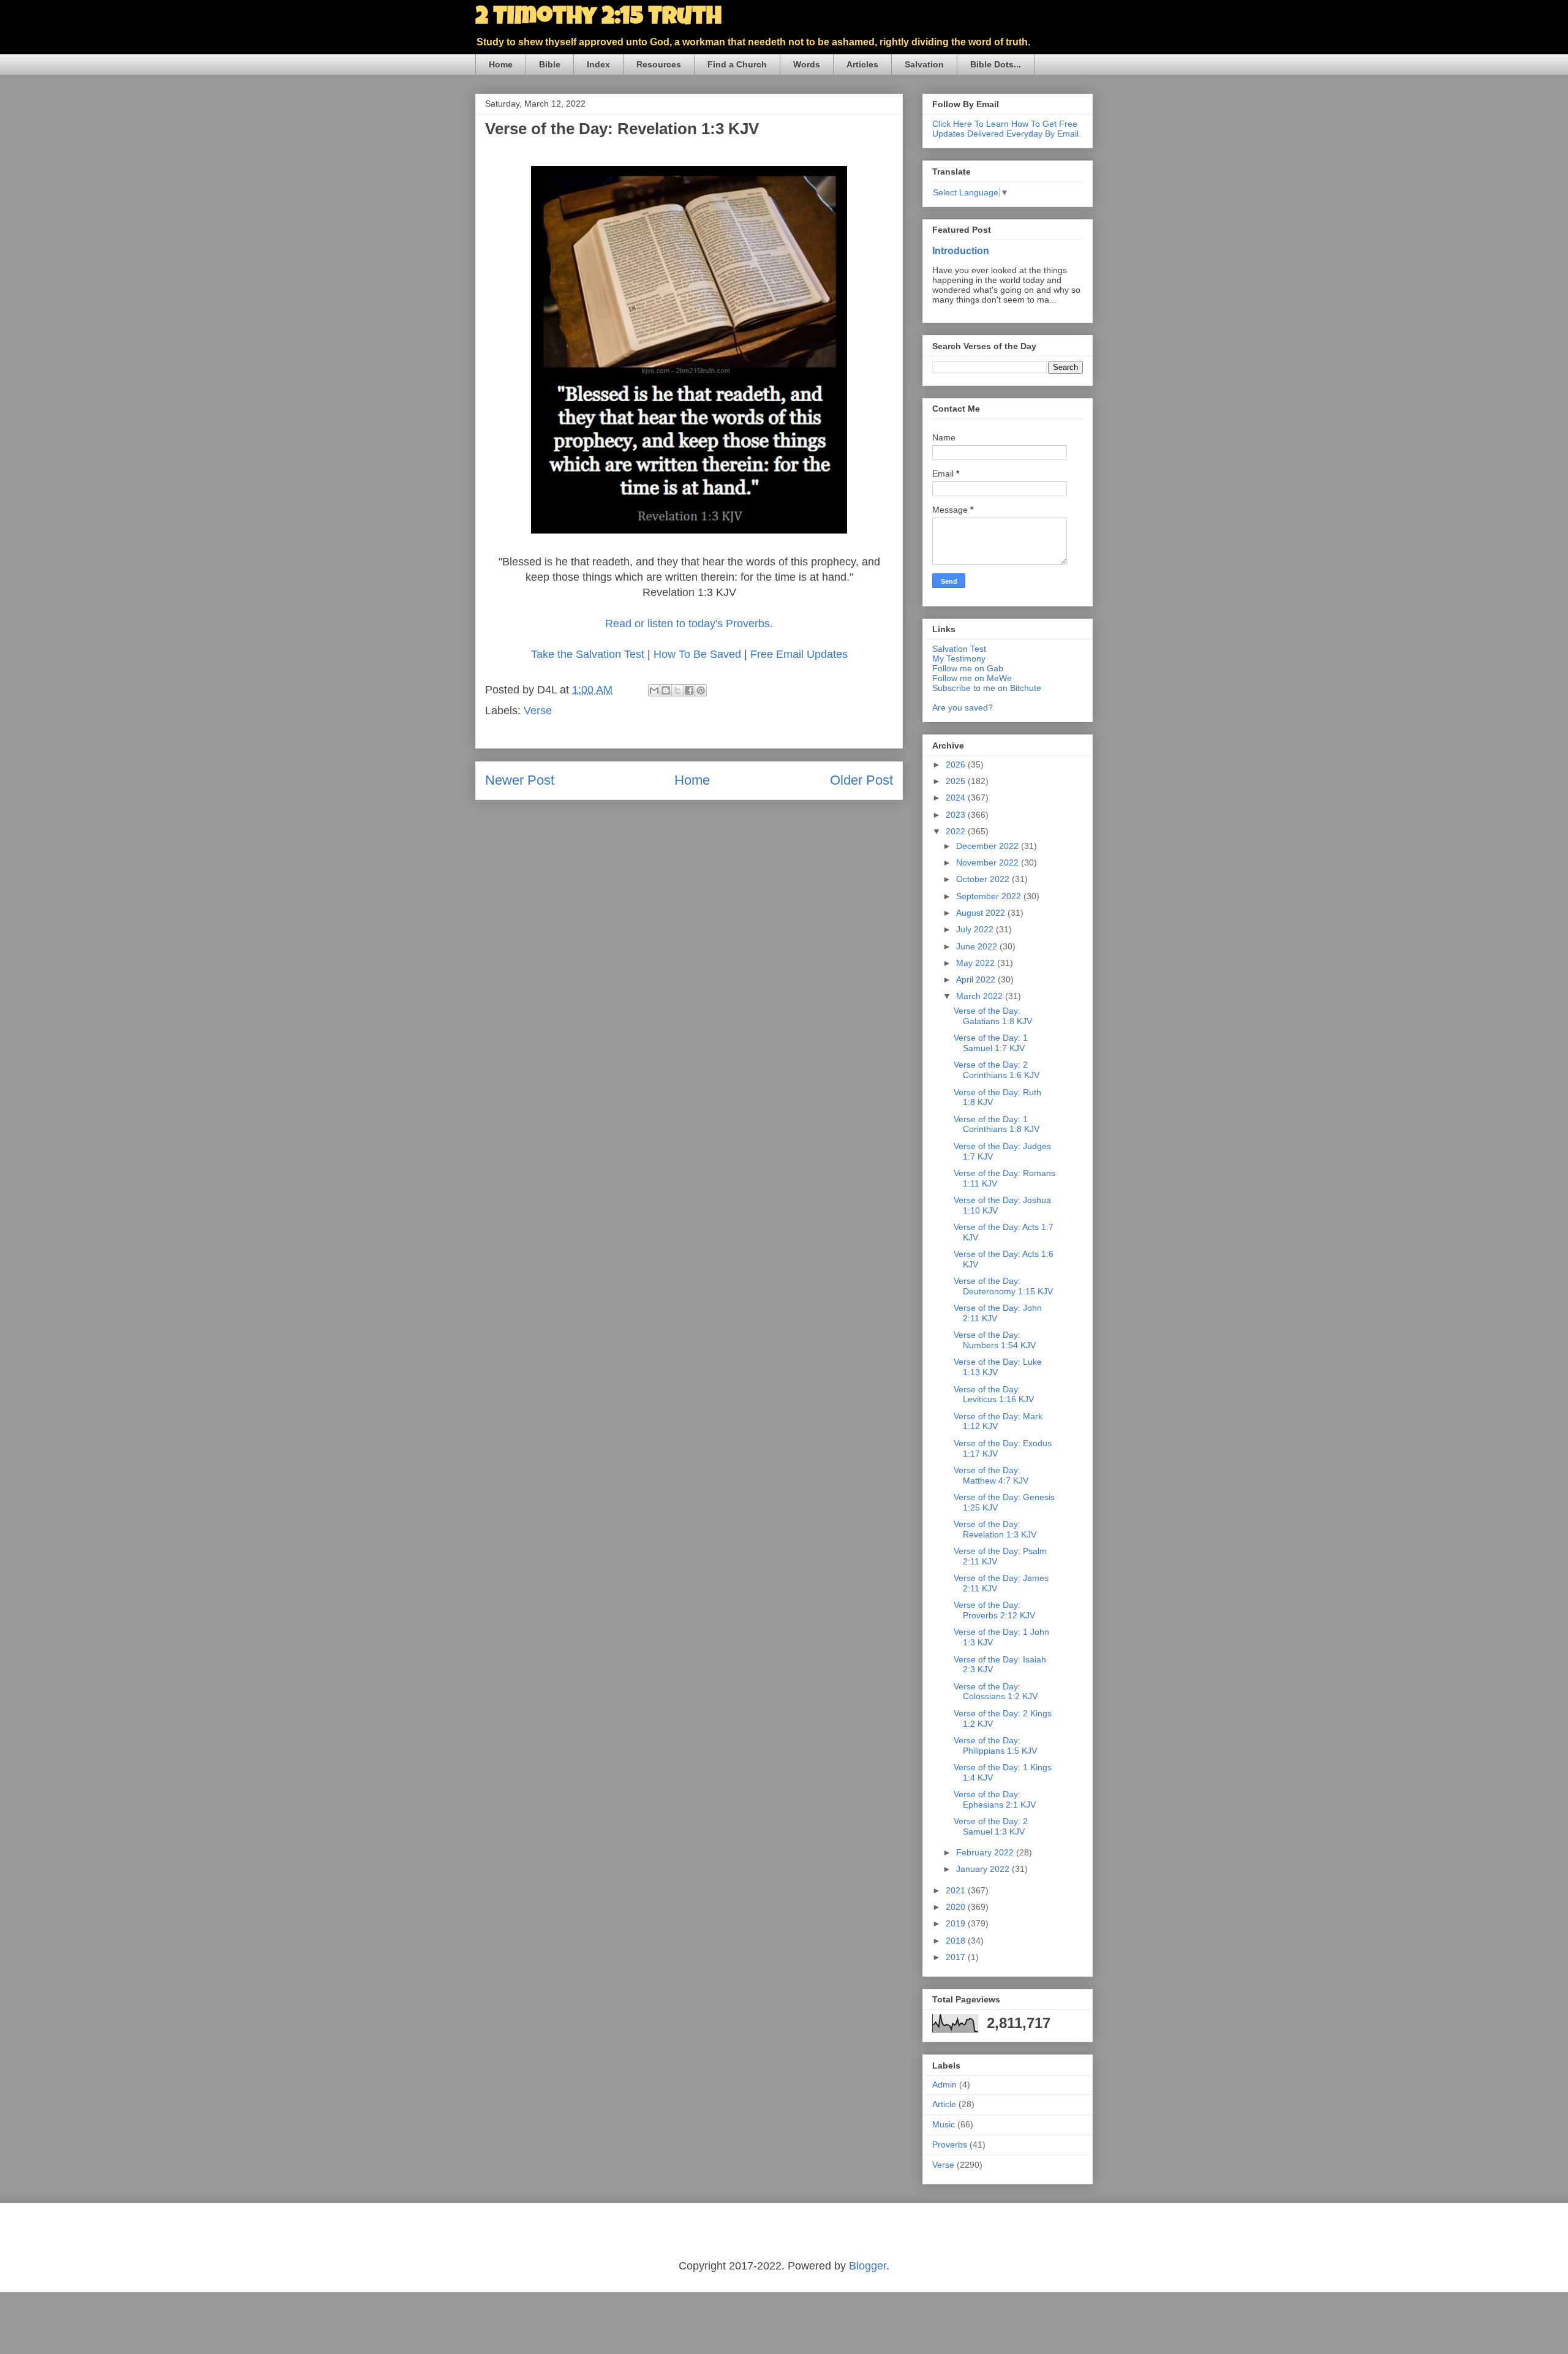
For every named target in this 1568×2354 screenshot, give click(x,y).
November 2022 (989, 862)
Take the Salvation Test (588, 654)
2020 (957, 1907)
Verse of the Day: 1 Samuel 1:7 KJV (991, 1043)
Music (944, 2124)
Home (501, 64)
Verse (538, 711)
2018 (957, 1941)
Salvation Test (959, 649)
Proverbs (950, 2145)
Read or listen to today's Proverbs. (689, 624)
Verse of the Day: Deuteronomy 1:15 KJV (1003, 1286)
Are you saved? (963, 707)
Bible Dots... (996, 64)
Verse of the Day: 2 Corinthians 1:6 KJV (997, 1070)
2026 (957, 764)
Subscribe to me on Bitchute (987, 688)
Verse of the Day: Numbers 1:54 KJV (995, 1340)
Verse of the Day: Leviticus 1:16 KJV (994, 1394)
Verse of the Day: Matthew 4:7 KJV (991, 1475)
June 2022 (978, 946)
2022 (957, 831)
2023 (957, 815)
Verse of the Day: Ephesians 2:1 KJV (995, 1799)
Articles (862, 64)
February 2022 (986, 1852)
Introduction (961, 251)
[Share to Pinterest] (701, 690)
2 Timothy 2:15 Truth (598, 18)
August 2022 (982, 913)
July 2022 (976, 929)
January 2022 (984, 1869)
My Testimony (959, 658)
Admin (944, 2084)
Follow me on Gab (968, 668)
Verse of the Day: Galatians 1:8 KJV (993, 1016)
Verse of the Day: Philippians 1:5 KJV (995, 1745)
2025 (957, 781)
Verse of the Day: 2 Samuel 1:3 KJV (991, 1826)
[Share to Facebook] (689, 690)
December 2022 (989, 846)
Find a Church (737, 64)
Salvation (924, 64)
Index (598, 64)
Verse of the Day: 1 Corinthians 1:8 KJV (997, 1124)
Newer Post (520, 780)
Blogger (868, 2266)
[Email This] (654, 690)
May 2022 (977, 963)
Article (944, 2104)
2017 (957, 1957)
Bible (550, 64)
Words (807, 64)
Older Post (861, 780)
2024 (957, 798)
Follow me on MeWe (972, 678)
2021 (957, 1890)
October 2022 (984, 879)
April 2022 (977, 979)
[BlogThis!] (666, 690)
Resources (659, 64)
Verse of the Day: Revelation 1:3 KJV (995, 1529)
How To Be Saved (697, 654)
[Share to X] (677, 690)
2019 (957, 1923)
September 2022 (990, 896)
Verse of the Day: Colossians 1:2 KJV (996, 1692)
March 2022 (981, 996)
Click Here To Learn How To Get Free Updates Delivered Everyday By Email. (1007, 129)
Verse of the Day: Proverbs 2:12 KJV (994, 1610)
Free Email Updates (799, 654)
